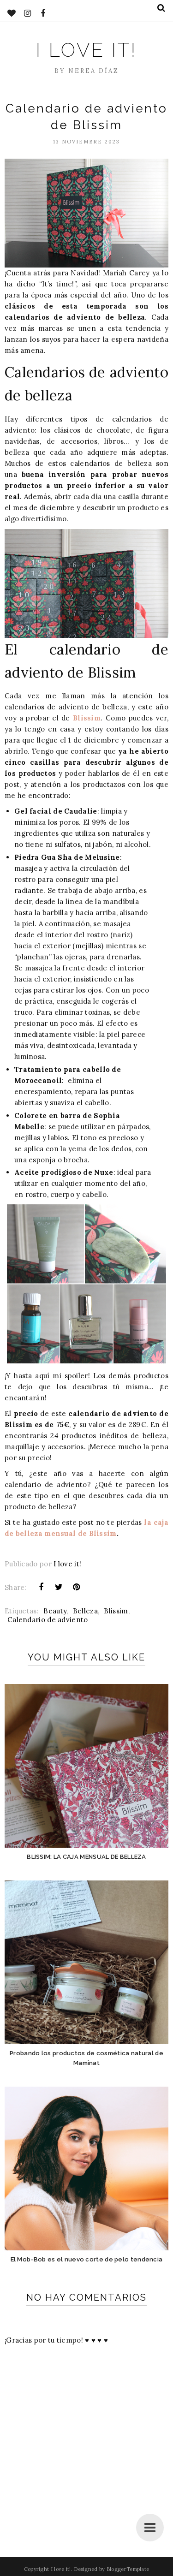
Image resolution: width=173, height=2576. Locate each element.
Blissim (87, 718)
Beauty (55, 1611)
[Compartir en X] (59, 1587)
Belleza (85, 1611)
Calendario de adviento (48, 1620)
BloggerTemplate (128, 2569)
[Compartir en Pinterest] (77, 1587)
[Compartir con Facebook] (41, 1587)
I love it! (86, 50)
